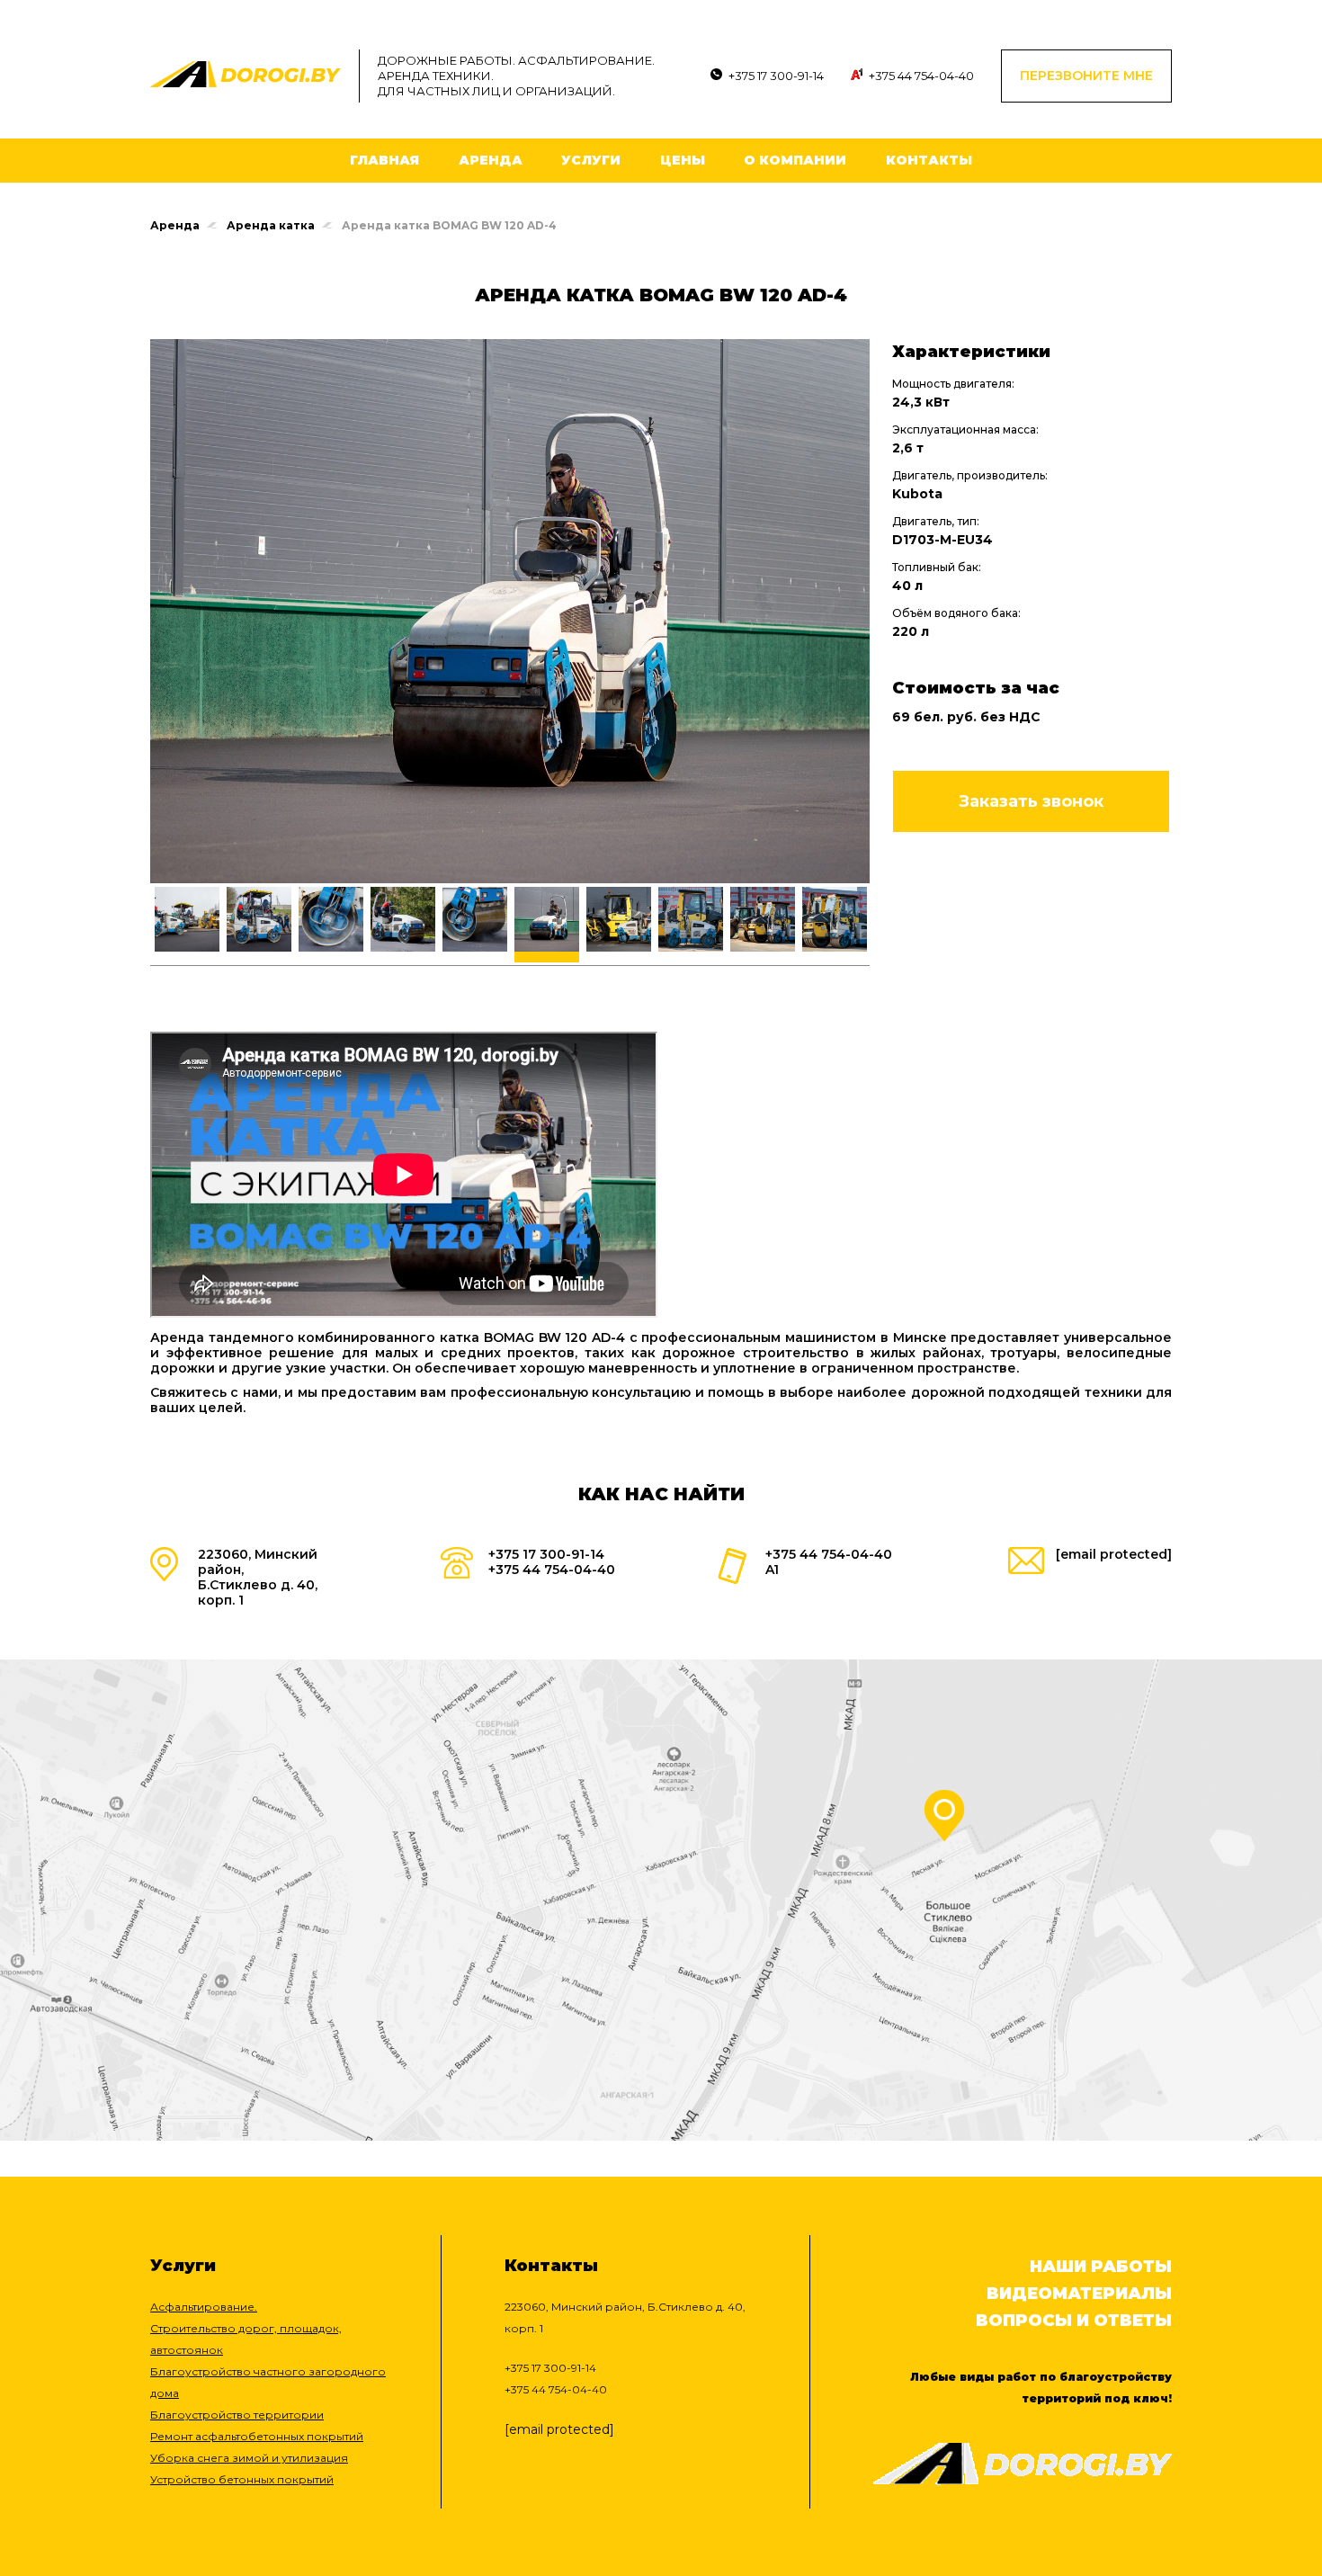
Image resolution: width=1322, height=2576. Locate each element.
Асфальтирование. (204, 2307)
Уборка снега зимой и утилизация (249, 2458)
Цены (683, 160)
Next (883, 926)
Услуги (591, 160)
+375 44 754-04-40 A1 (829, 1562)
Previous (137, 926)
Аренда (491, 160)
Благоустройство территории (237, 2415)
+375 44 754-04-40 (921, 76)
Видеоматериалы (1079, 2294)
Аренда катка (271, 225)
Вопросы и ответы (1074, 2321)
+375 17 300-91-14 (776, 76)
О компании (795, 160)
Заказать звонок (1031, 801)
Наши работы (1101, 2267)
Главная (384, 160)
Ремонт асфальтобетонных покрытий (257, 2436)
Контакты (929, 160)
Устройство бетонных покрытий (242, 2479)
